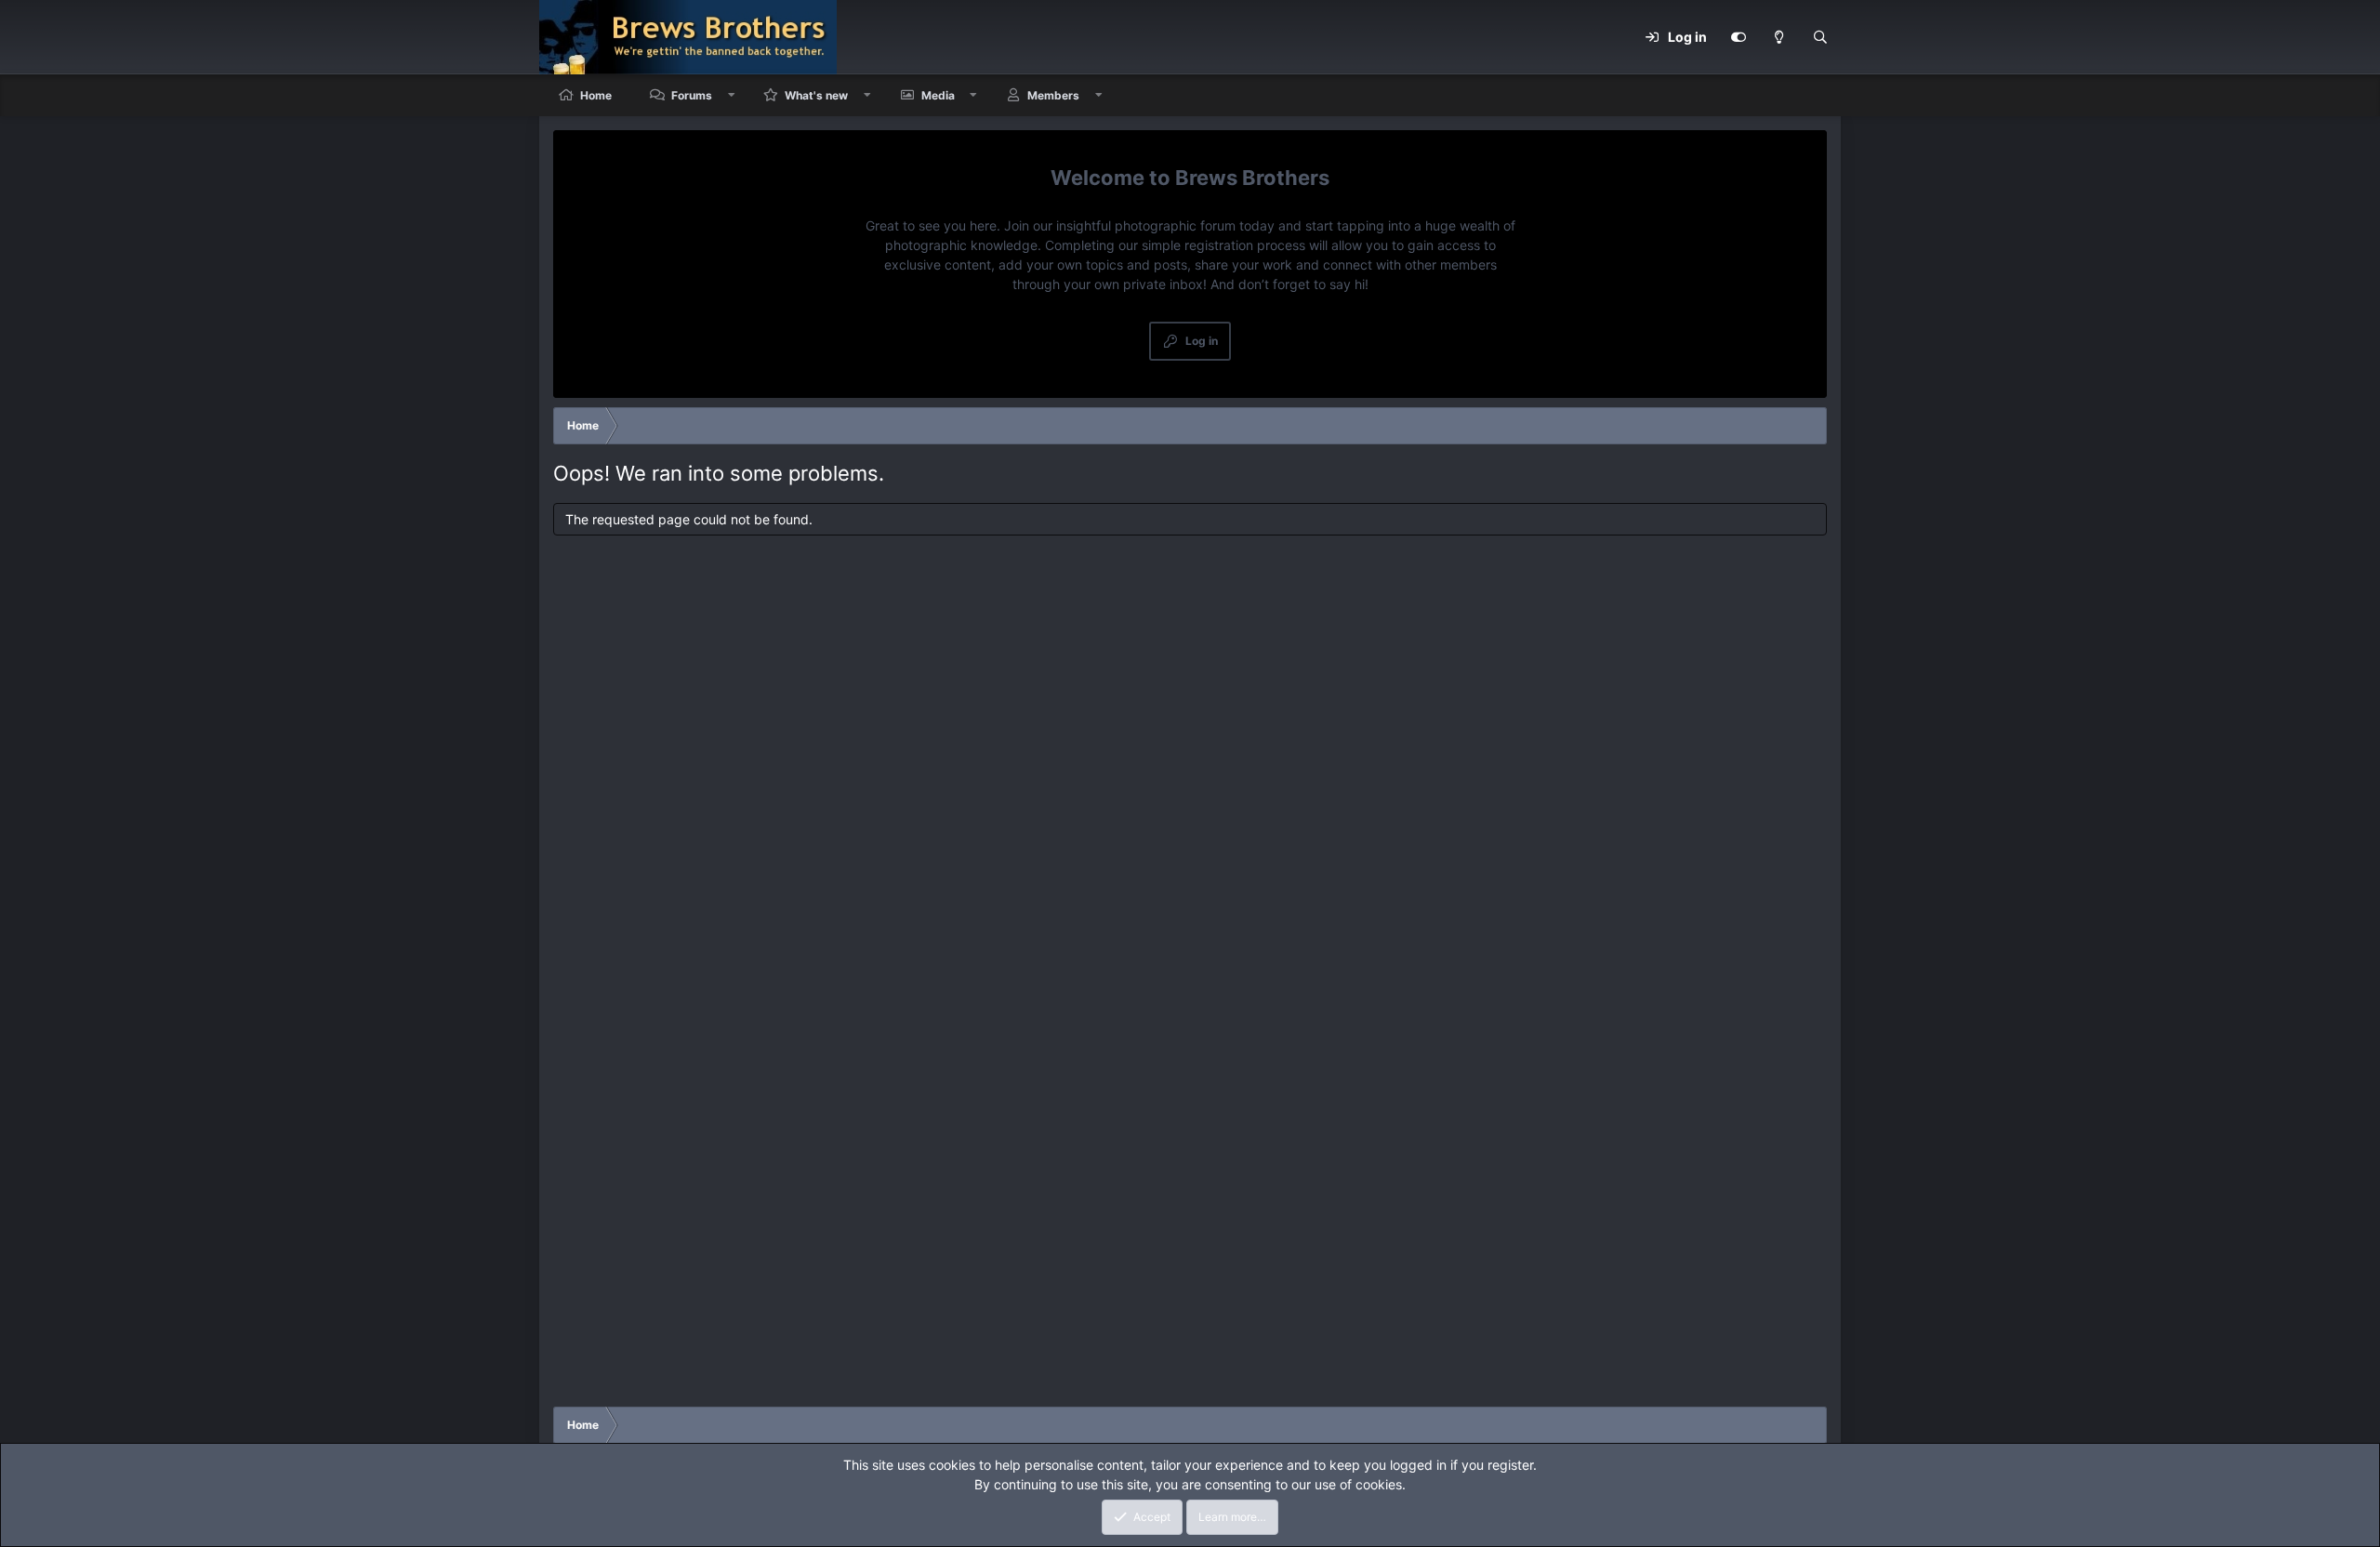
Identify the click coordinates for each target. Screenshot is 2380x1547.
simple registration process (1223, 245)
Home (596, 95)
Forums (692, 95)
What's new (816, 95)
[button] (732, 95)
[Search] (1820, 37)
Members (1053, 95)
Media (938, 95)
